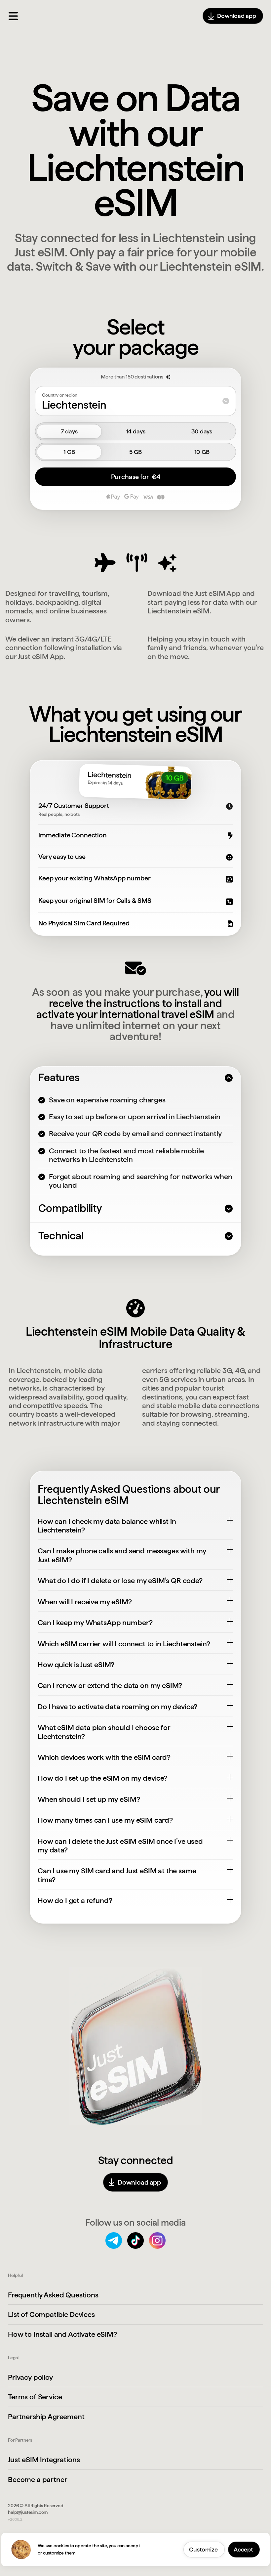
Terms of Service (35, 2397)
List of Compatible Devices (51, 2314)
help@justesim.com (28, 2512)
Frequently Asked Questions (53, 2295)
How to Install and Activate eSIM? (62, 2334)
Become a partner (38, 2479)
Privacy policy (30, 2377)
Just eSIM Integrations (44, 2460)
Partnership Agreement (46, 2417)
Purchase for (136, 477)
